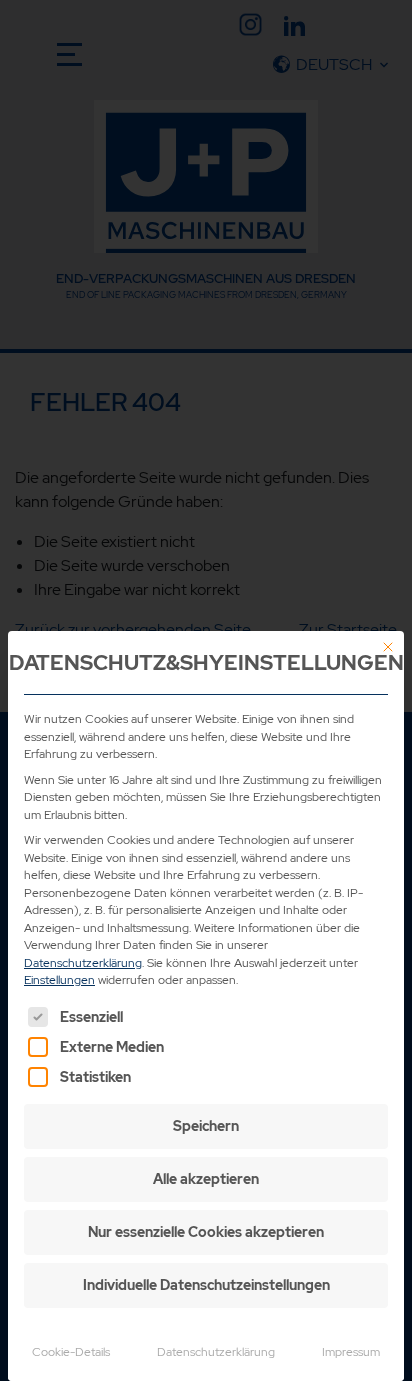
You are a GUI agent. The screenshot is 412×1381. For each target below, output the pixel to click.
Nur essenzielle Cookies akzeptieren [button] (206, 1232)
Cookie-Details (71, 1352)
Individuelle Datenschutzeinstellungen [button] (206, 1285)
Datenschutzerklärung (83, 963)
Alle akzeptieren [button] (206, 1179)
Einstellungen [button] (59, 980)
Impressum (351, 1352)
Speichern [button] (206, 1126)
